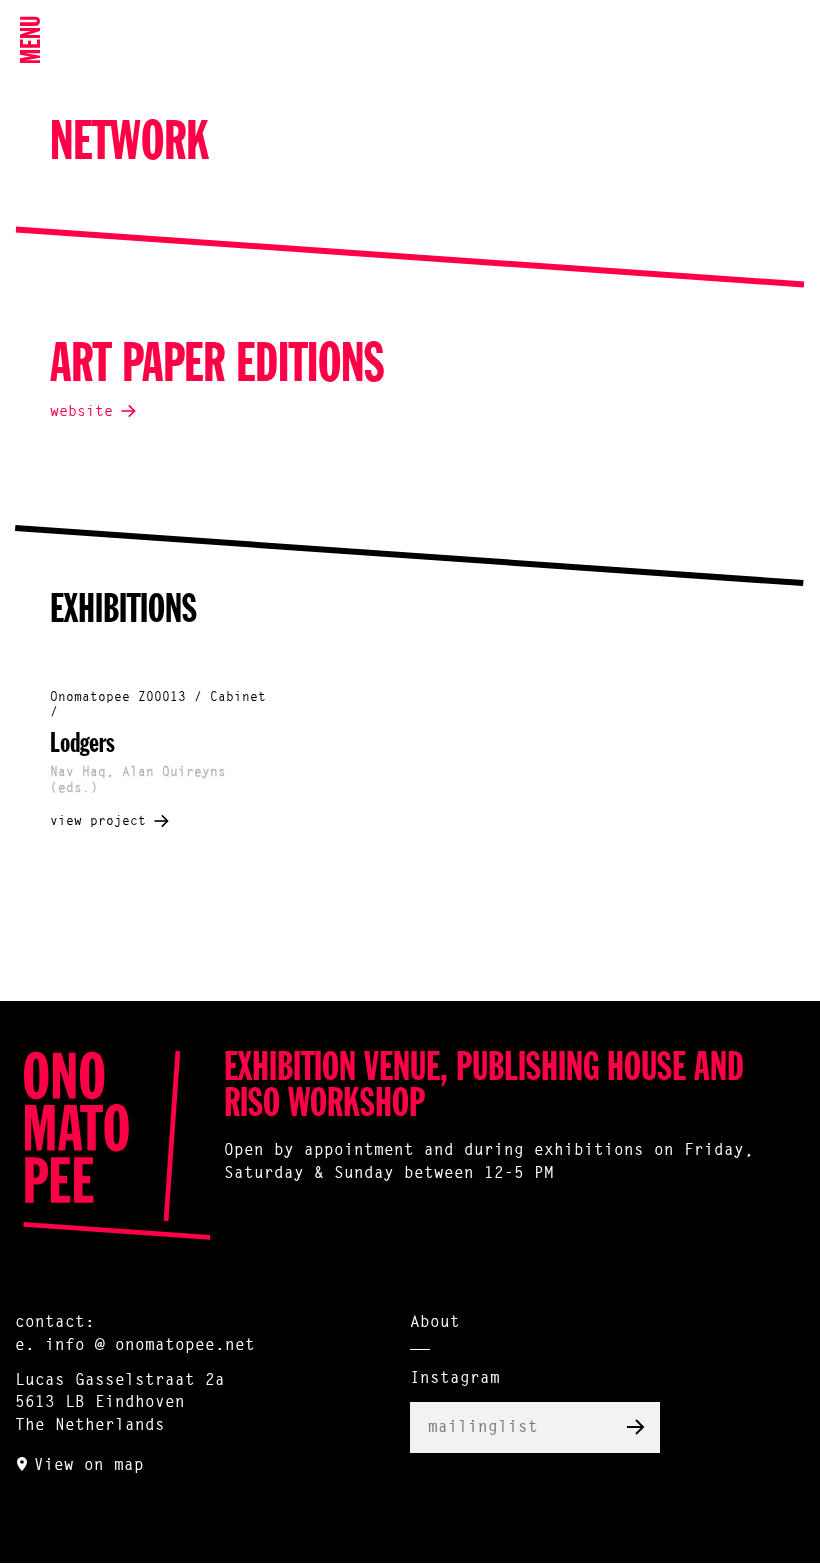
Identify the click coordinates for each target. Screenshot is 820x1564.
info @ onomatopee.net (150, 1346)
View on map (89, 1466)
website (81, 412)
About (435, 1323)
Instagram (455, 1379)
